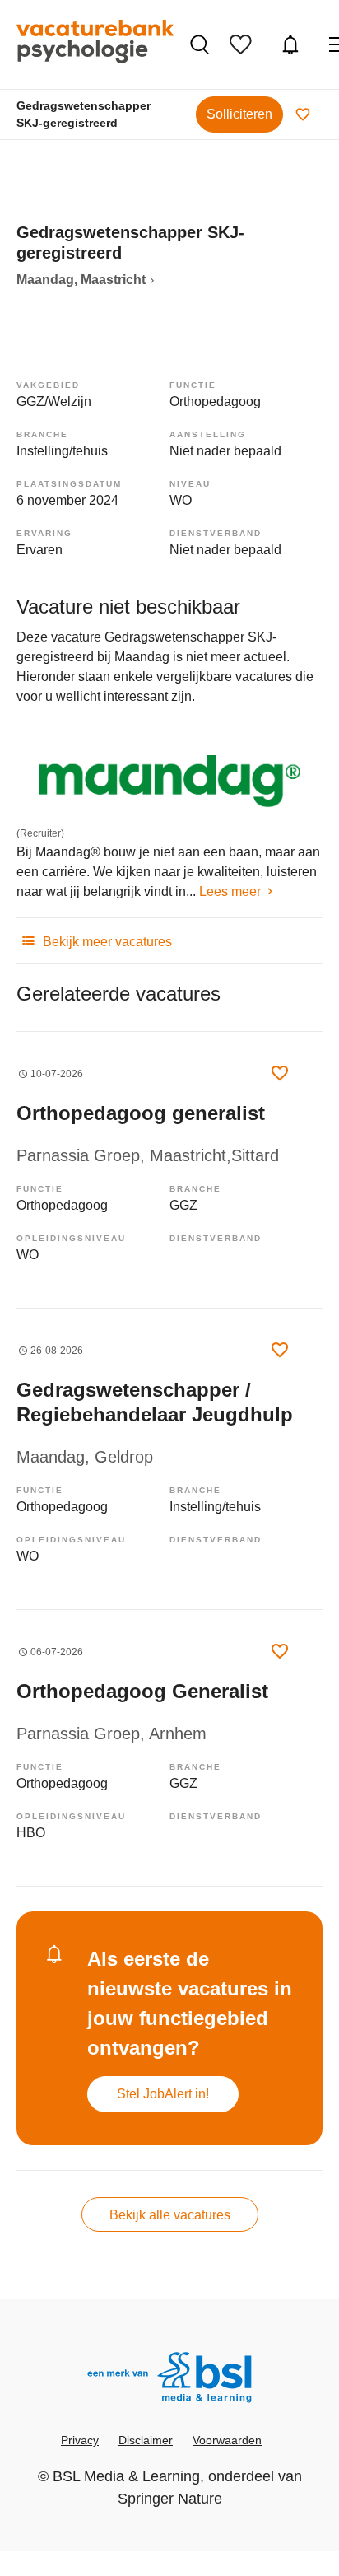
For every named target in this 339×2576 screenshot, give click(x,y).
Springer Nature (170, 2499)
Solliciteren (239, 114)
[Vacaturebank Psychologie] (95, 44)
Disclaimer (146, 2440)
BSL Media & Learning (126, 2476)
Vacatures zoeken (202, 44)
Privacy (80, 2440)
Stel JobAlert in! (163, 2094)
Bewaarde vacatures (245, 44)
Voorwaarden (227, 2440)
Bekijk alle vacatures (170, 2215)
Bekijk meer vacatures (106, 942)
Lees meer (230, 891)
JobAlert (293, 44)
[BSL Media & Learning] (169, 2380)
